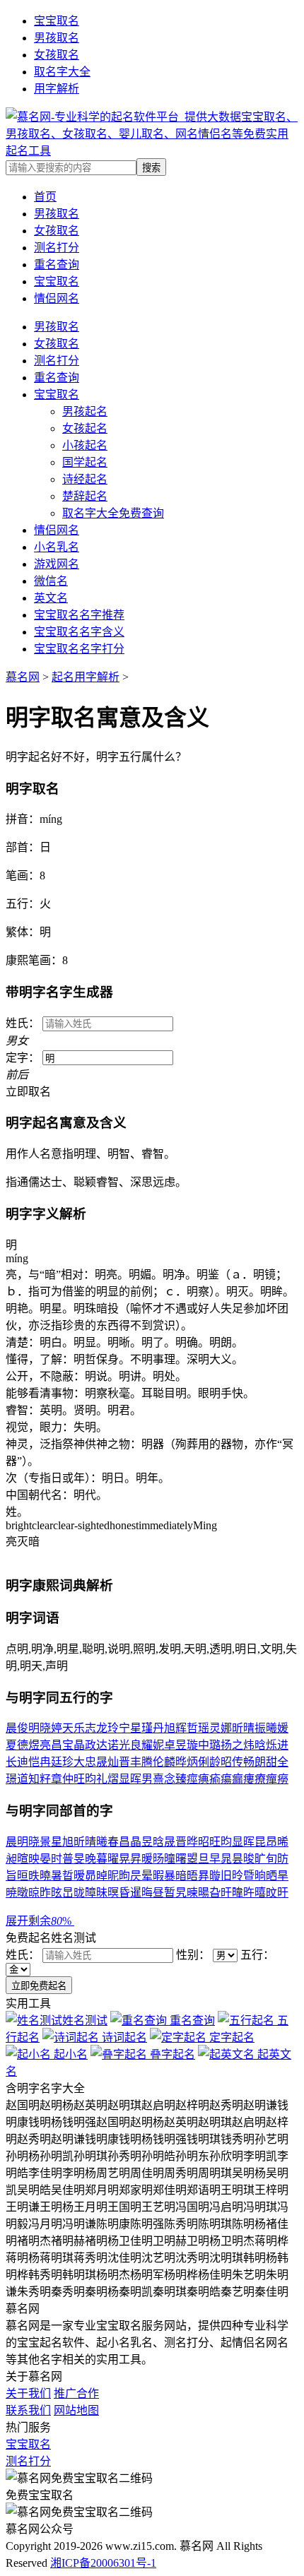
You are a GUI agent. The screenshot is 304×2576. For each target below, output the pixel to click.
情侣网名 (57, 530)
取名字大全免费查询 (113, 513)
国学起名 (85, 462)
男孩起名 (85, 411)
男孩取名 (57, 38)
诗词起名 (123, 2037)
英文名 (51, 598)
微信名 (51, 581)
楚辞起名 (85, 496)
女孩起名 (85, 428)
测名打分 (57, 361)
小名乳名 (57, 547)
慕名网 (23, 677)
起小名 (69, 2054)
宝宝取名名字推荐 (79, 615)
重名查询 (57, 378)
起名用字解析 (86, 677)
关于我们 (28, 2393)
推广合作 (76, 2393)
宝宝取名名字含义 (79, 632)
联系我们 (28, 2410)
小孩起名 (85, 445)
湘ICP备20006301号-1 (103, 2563)
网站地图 (76, 2410)
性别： (194, 1955)
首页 (45, 197)
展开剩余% (40, 1921)
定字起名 (230, 2037)
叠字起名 (171, 2054)
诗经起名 (85, 479)
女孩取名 (57, 55)
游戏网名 (57, 564)
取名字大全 (62, 72)
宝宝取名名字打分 (79, 649)
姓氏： (24, 1955)
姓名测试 (85, 2020)
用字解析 (57, 89)
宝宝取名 (57, 21)
